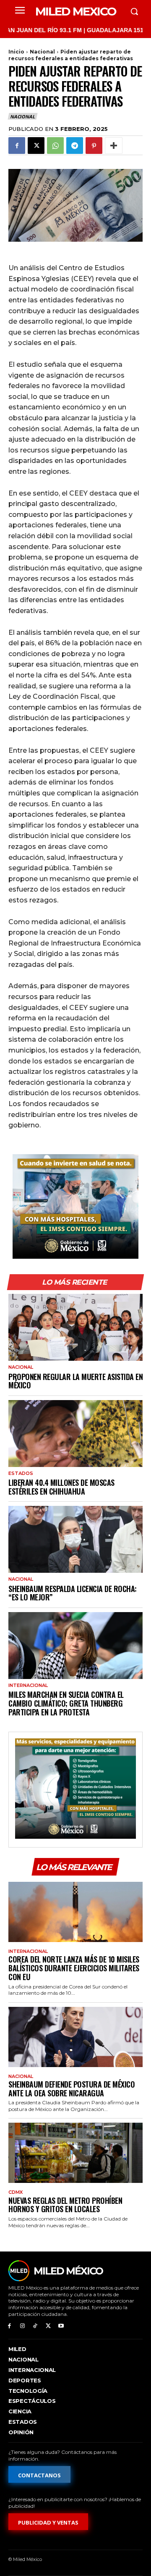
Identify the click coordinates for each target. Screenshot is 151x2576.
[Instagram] (22, 2326)
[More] (114, 146)
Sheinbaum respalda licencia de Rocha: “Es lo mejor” (73, 1593)
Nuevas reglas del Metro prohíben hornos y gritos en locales (65, 2205)
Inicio (16, 52)
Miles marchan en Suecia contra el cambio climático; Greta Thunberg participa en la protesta (66, 1703)
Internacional (28, 1685)
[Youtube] (61, 2326)
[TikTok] (35, 2326)
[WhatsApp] (55, 146)
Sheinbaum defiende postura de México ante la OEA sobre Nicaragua (72, 2089)
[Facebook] (17, 146)
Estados (21, 1473)
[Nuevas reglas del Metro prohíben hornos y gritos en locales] (75, 2153)
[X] (36, 146)
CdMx (16, 2192)
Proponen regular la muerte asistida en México (75, 1381)
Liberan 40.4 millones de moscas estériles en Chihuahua (61, 1487)
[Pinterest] (94, 146)
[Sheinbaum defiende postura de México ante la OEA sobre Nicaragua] (75, 2037)
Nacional (42, 52)
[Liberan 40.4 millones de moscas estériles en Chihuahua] (75, 1434)
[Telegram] (75, 146)
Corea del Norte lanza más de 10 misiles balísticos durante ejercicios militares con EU (74, 1968)
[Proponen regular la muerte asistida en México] (75, 1327)
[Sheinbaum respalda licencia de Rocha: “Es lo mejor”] (75, 1539)
